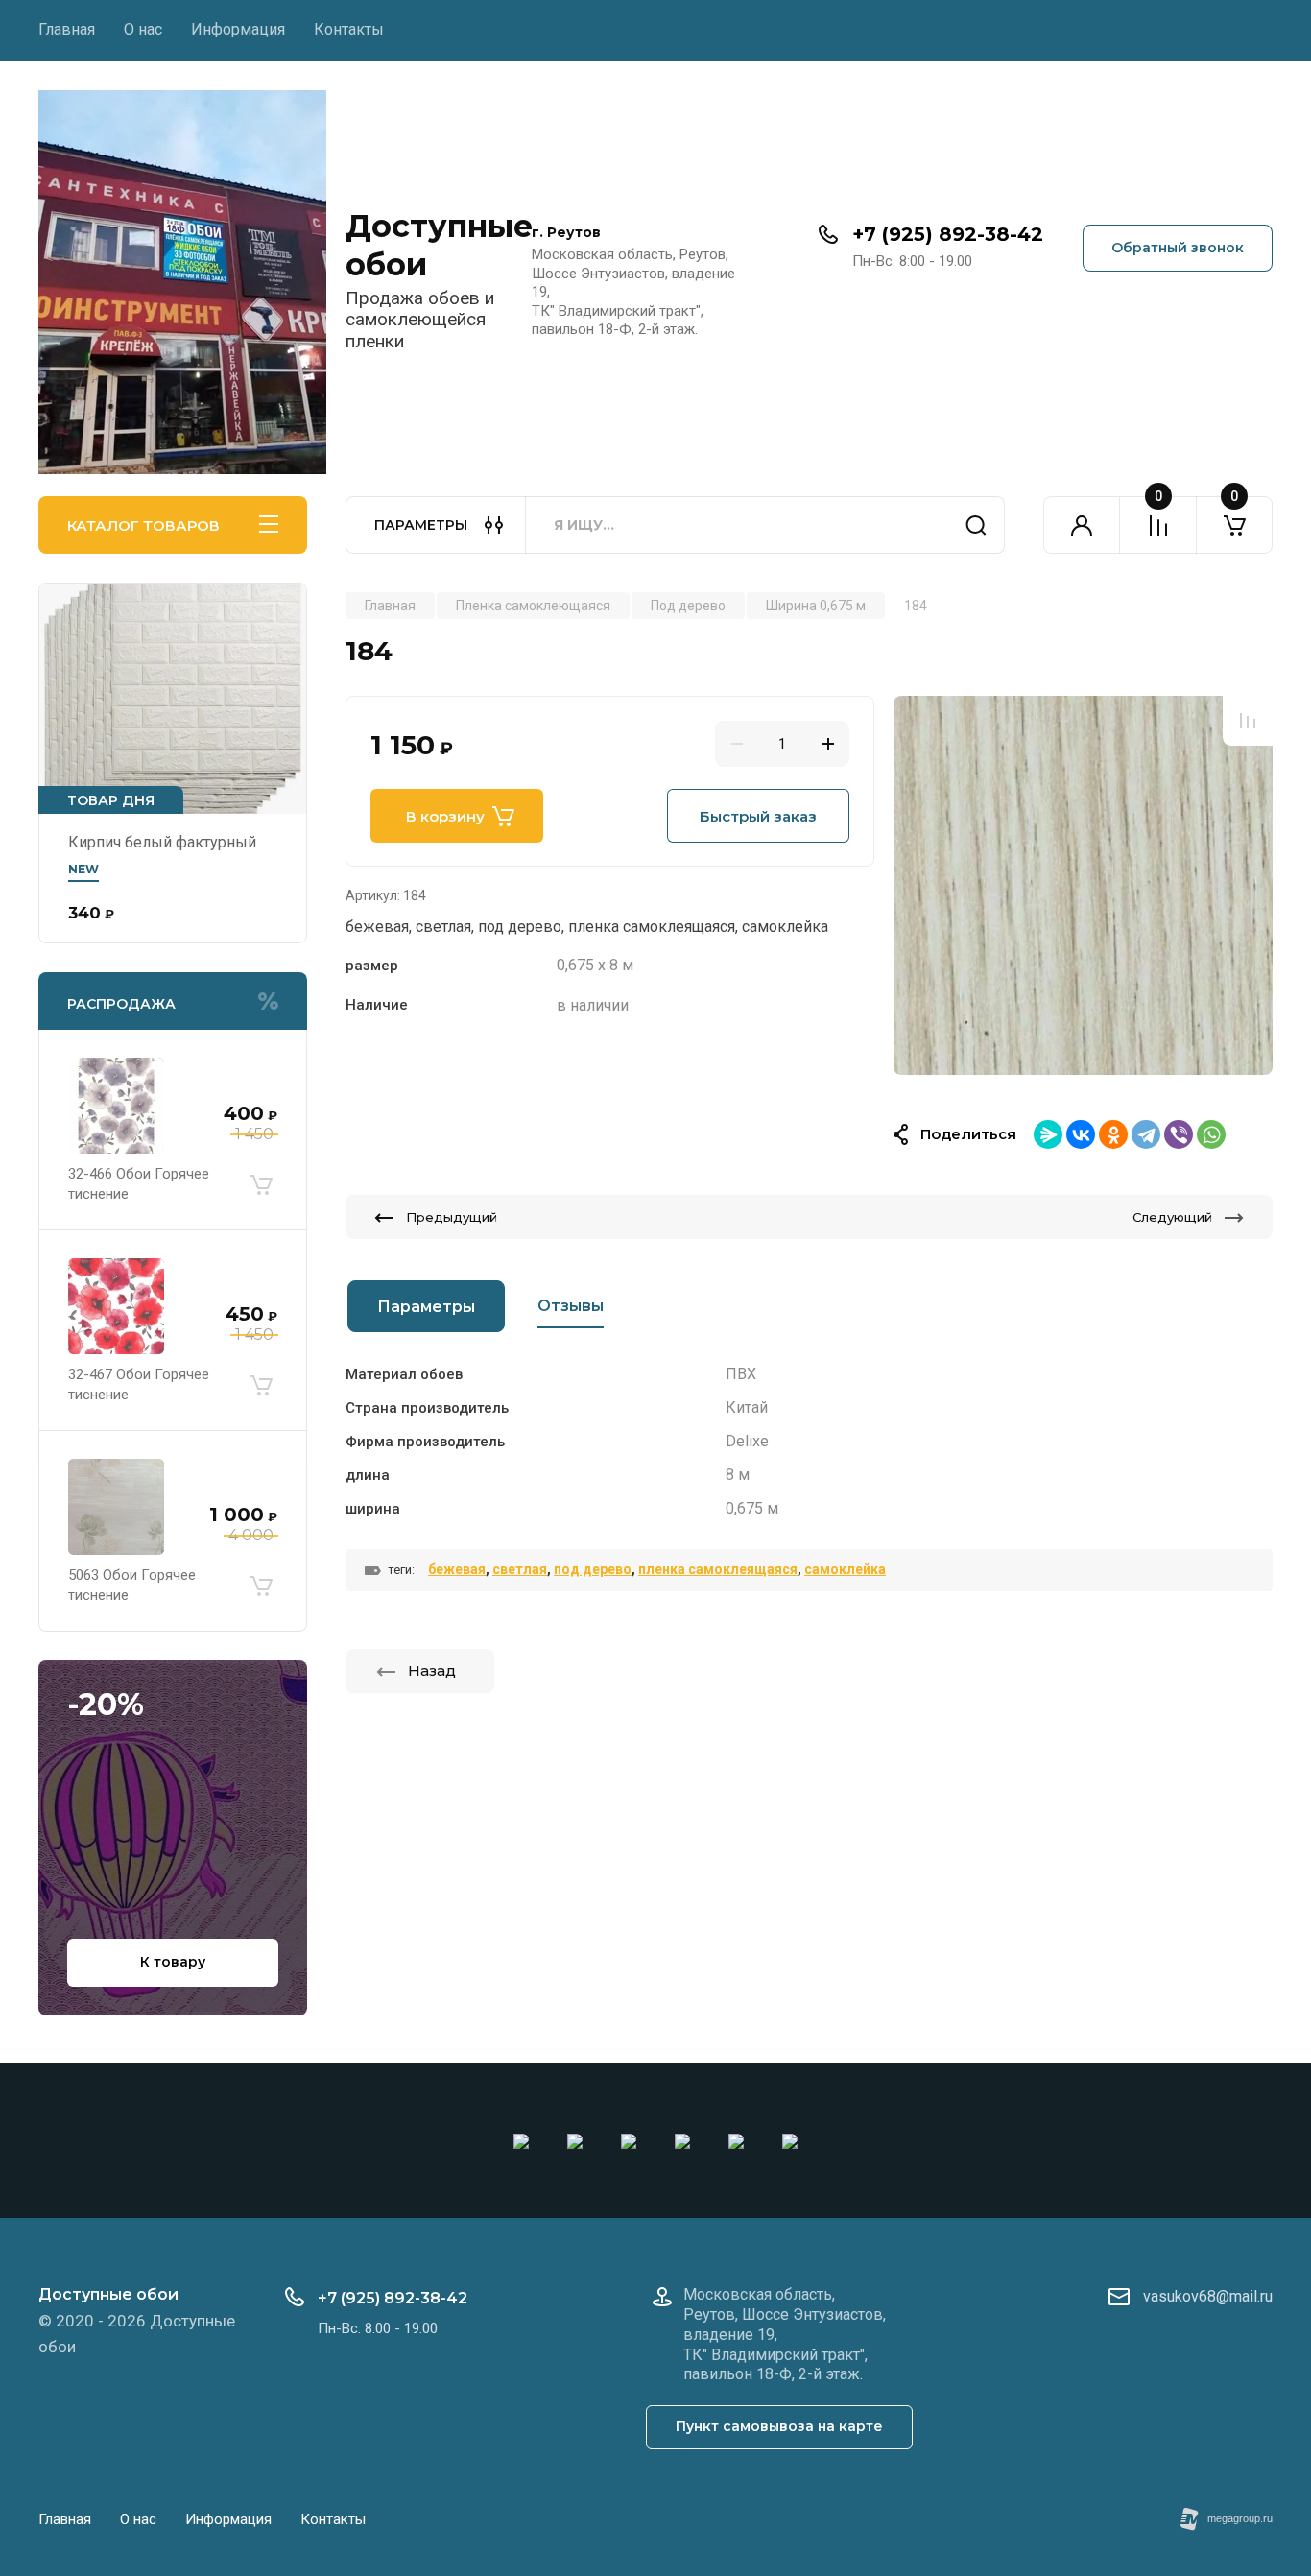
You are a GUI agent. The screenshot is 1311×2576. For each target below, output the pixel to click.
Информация (238, 29)
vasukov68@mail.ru (1208, 2296)
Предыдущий (452, 1217)
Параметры (426, 1307)
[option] (1083, 885)
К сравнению (1248, 721)
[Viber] (1179, 1134)
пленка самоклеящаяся (718, 1569)
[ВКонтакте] (1081, 1134)
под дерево (593, 1569)
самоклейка (845, 1569)
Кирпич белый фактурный (162, 842)
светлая (520, 1569)
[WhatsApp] (1211, 1134)
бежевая (457, 1569)
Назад (432, 1670)
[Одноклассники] (1113, 1134)
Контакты (349, 29)
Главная (67, 29)
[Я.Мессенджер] (1048, 1134)
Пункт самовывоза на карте (779, 2426)
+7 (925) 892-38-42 (948, 234)
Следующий (1172, 1217)
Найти (976, 525)
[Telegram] (1146, 1134)
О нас (143, 29)
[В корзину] (261, 1184)
